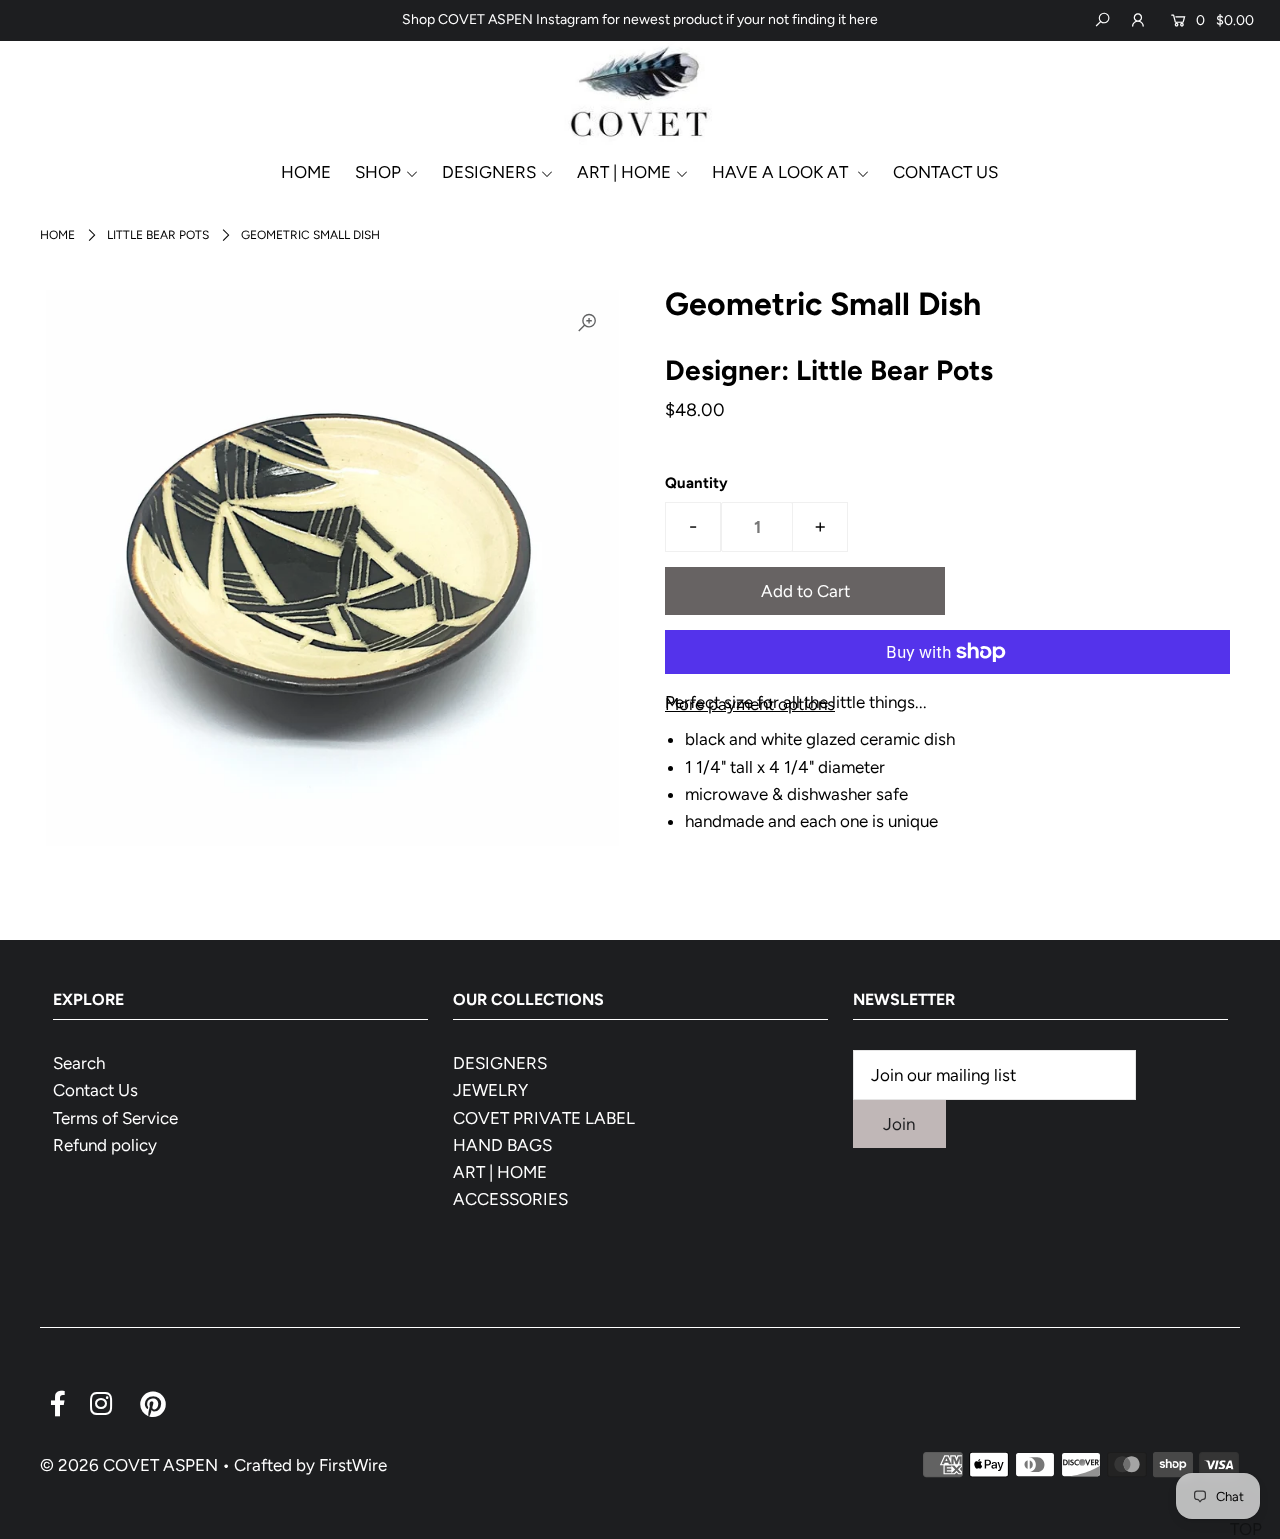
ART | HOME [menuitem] (624, 172)
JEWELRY (490, 1090)
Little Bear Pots (158, 235)
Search (79, 1063)
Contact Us (95, 1090)
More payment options (750, 704)
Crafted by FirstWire (310, 1465)
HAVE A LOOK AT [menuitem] (782, 172)
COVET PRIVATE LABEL (544, 1118)
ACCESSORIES (510, 1199)
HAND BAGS (502, 1145)
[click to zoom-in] (587, 322)
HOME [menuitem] (306, 172)
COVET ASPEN (160, 1465)
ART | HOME (500, 1172)
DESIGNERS (489, 172)
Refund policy (105, 1145)
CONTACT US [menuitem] (945, 172)
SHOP (378, 172)
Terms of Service (115, 1118)
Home (57, 235)
